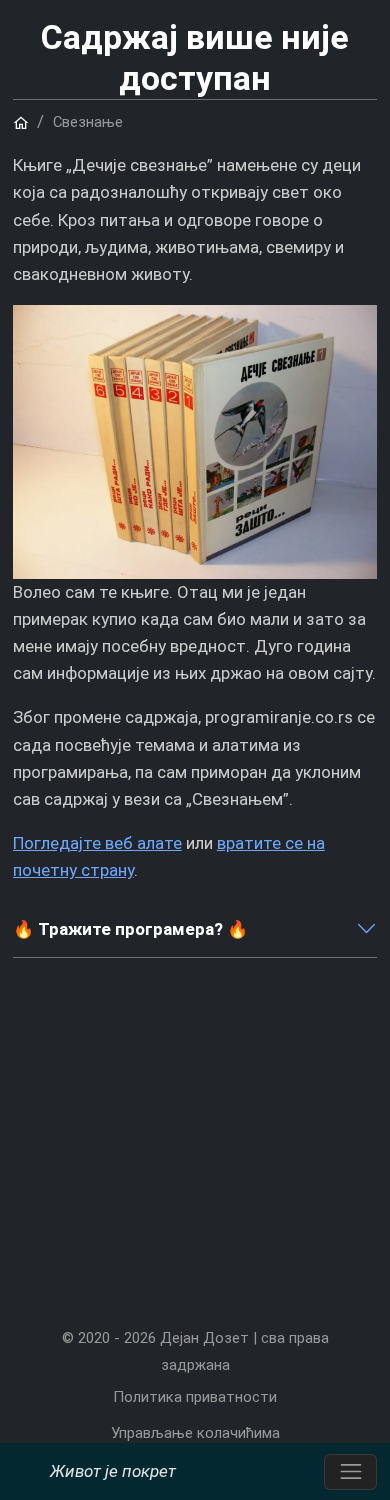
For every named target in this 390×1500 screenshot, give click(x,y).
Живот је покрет (113, 1471)
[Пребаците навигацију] (350, 1472)
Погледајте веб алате (97, 843)
